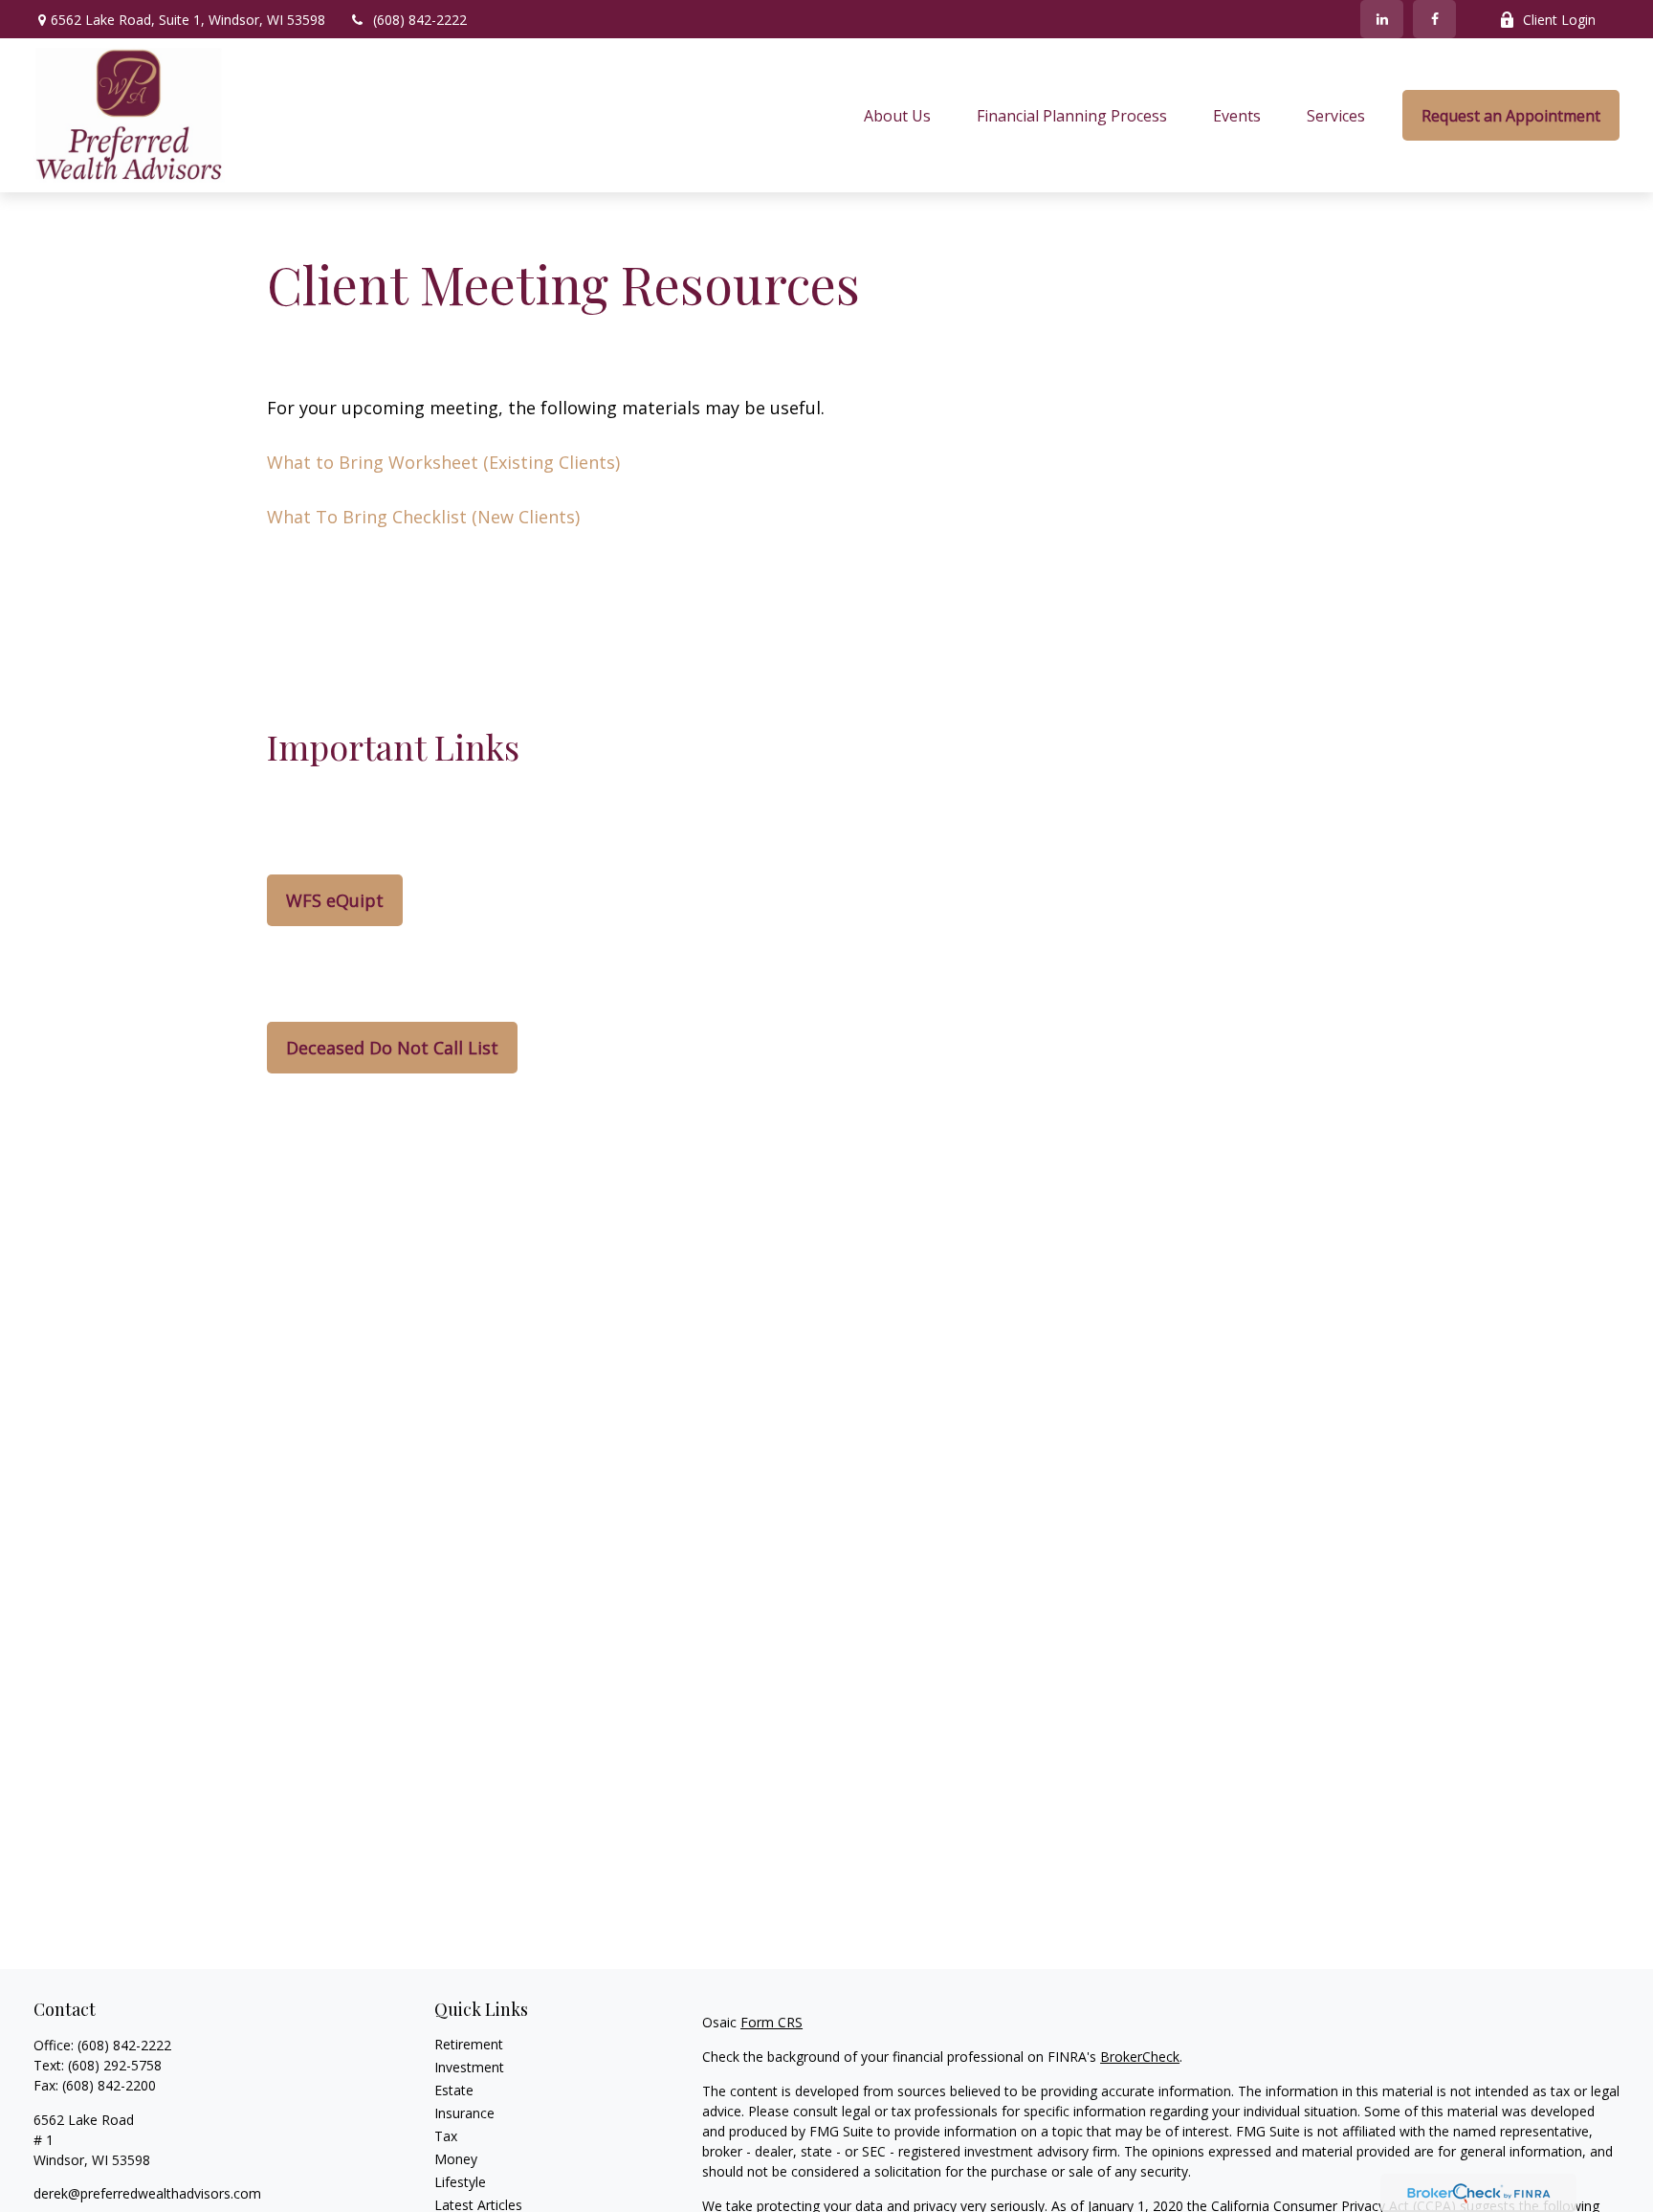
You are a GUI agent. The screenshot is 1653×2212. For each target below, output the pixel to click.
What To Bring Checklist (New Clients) (423, 517)
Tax (446, 2136)
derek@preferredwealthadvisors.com (147, 2193)
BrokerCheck (1140, 2057)
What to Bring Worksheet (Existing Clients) (443, 462)
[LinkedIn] (1382, 19)
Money (456, 2159)
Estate (454, 2090)
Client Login (1559, 20)
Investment (469, 2067)
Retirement (469, 2044)
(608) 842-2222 (420, 20)
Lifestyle (460, 2182)
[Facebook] (1434, 19)
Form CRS (771, 2022)
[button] (897, 116)
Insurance (464, 2113)
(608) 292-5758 (115, 2065)
